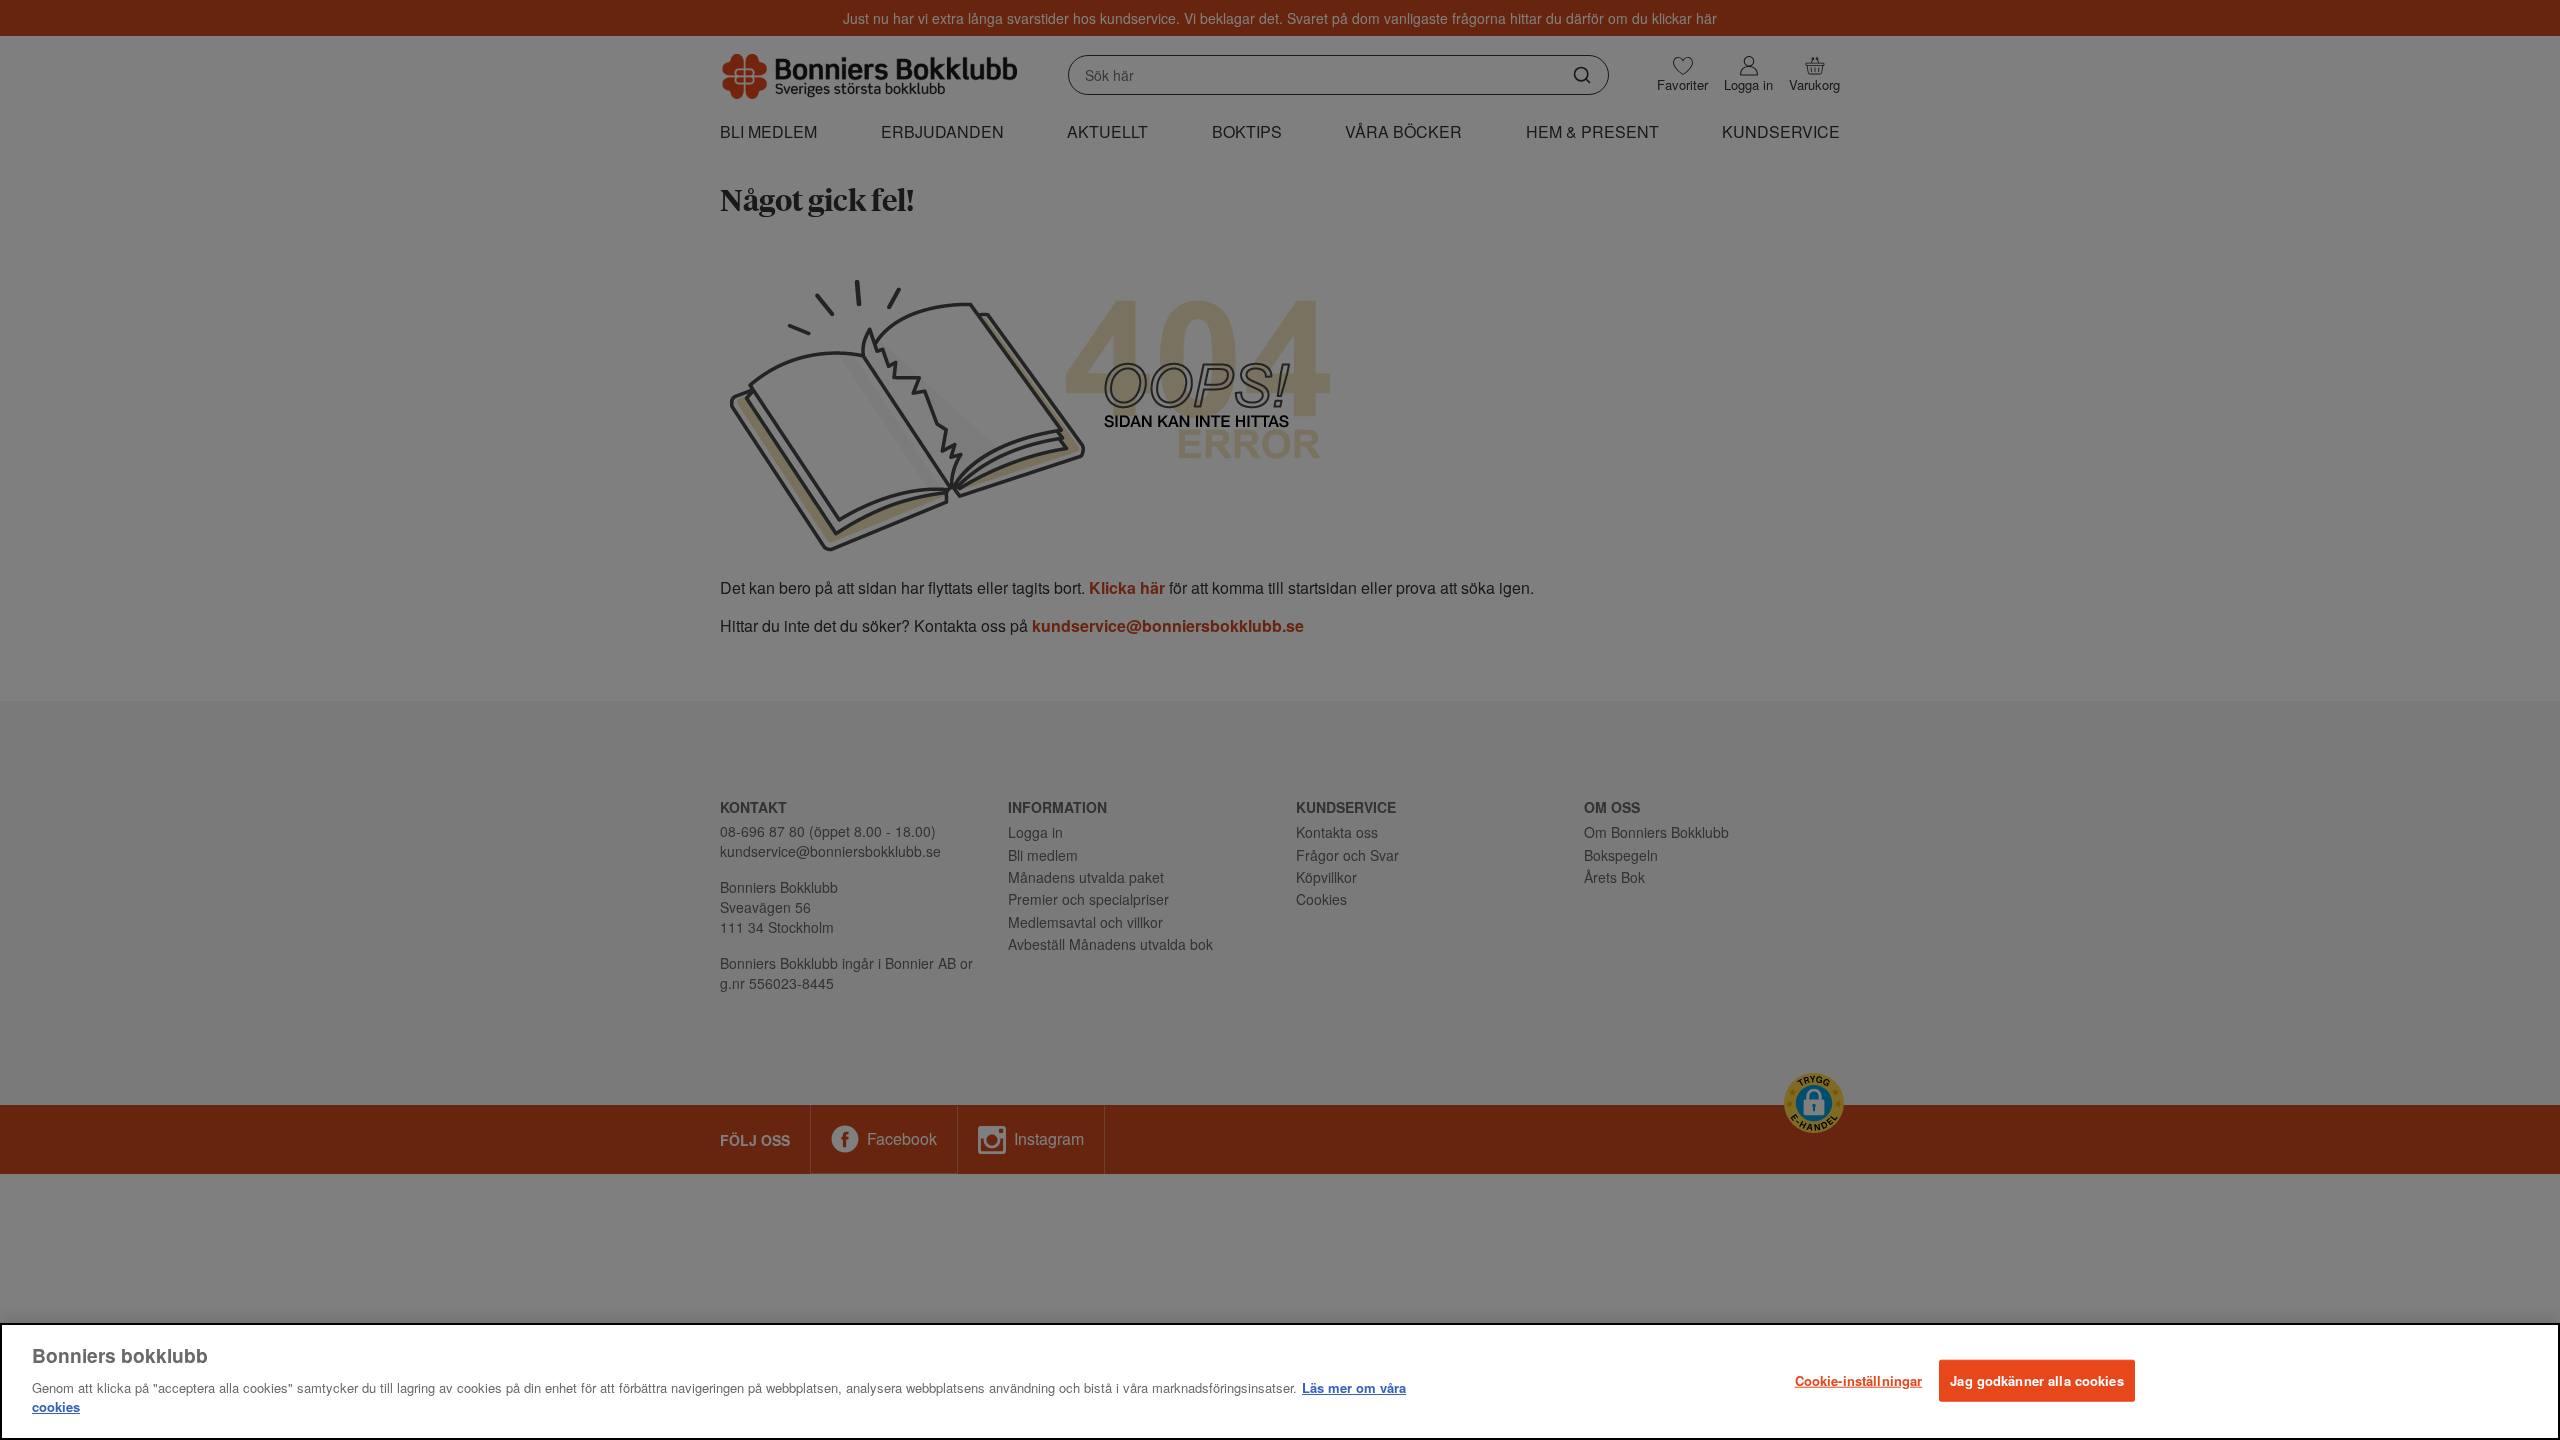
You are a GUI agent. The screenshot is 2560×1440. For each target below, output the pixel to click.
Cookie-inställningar (1859, 1379)
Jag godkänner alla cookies (2036, 1379)
